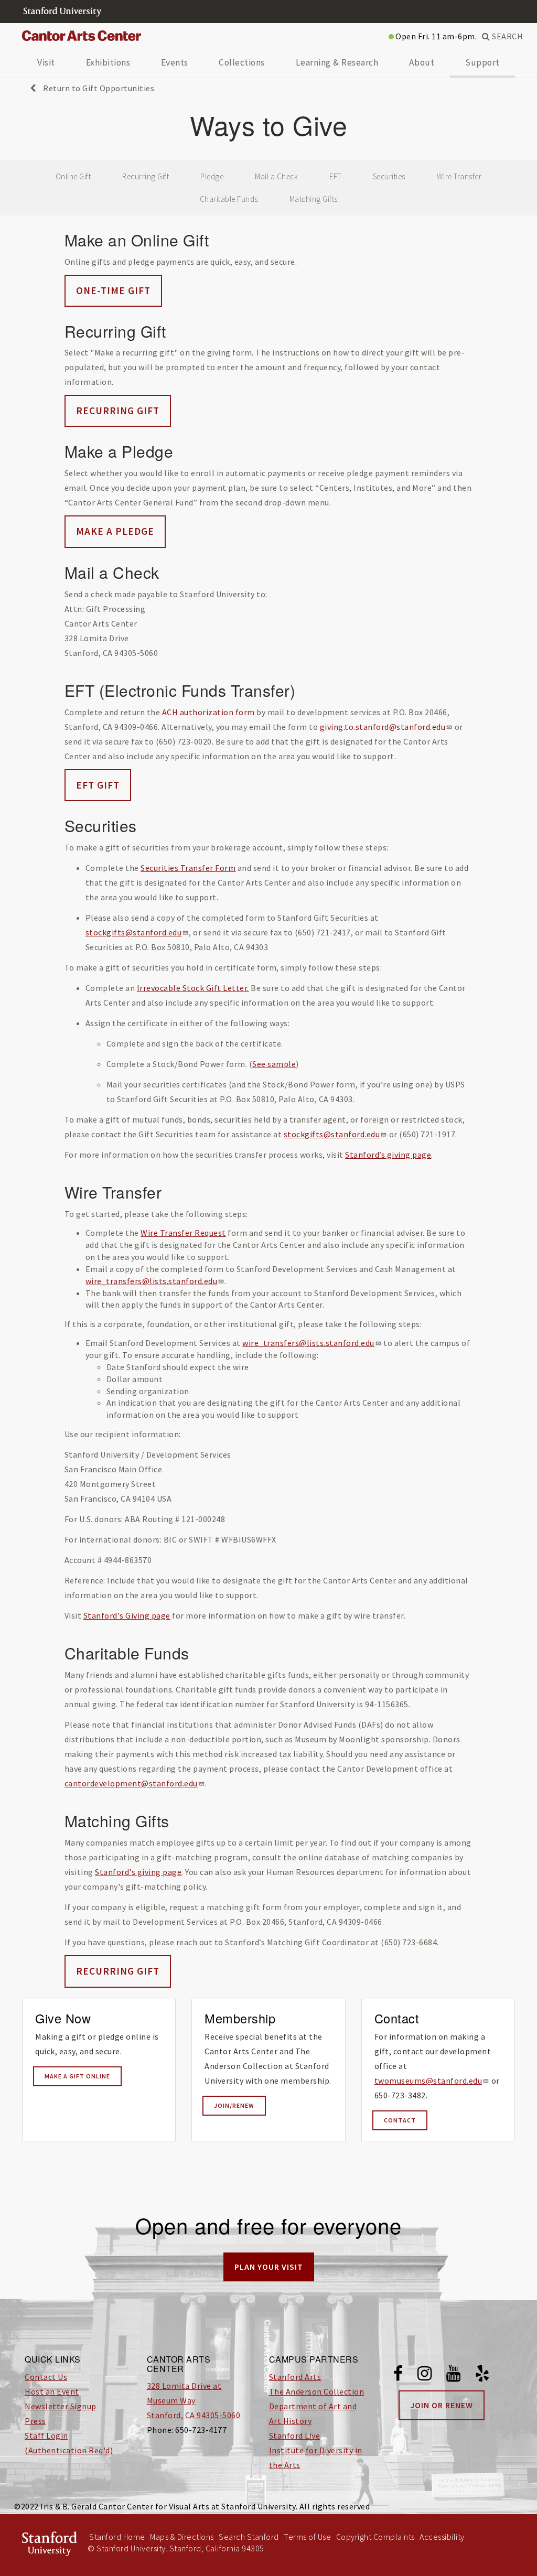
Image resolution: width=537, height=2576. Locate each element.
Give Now (63, 2018)
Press (35, 2421)
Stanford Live (295, 2435)
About (422, 62)
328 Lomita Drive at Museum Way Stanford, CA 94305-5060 (194, 2400)
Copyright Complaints (375, 2537)
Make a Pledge (115, 531)
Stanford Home (117, 2537)
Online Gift (73, 176)
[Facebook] (398, 2375)
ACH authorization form (208, 712)
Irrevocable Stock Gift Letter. (193, 988)
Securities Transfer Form (188, 868)
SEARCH (507, 36)
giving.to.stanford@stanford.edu (383, 727)
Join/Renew (234, 2105)
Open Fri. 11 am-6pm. (436, 36)
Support (482, 62)
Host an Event (52, 2391)
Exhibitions (108, 62)
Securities (389, 176)
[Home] (85, 36)
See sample (274, 1064)
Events (175, 62)
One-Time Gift (113, 290)
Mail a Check (276, 176)
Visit (46, 62)
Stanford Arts (295, 2377)
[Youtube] (454, 2375)
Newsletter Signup (61, 2406)
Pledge (212, 176)
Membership (240, 2018)
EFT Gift (98, 785)
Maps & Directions (182, 2537)
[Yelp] (482, 2375)
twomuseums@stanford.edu (428, 2081)
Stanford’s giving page (388, 1155)
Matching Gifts (314, 199)
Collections (242, 62)
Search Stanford (249, 2537)
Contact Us (46, 2377)
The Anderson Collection (317, 2391)
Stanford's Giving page (127, 1615)
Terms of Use (307, 2537)
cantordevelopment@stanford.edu (131, 1783)
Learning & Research (337, 62)
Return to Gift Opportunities (98, 88)
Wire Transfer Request (183, 1233)
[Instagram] (425, 2375)
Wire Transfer (459, 176)
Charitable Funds (229, 199)
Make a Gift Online (77, 2076)
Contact (397, 2018)
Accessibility (442, 2537)
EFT (335, 176)
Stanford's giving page (138, 1872)
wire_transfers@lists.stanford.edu (152, 1281)
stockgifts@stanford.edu (134, 932)
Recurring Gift (146, 176)
